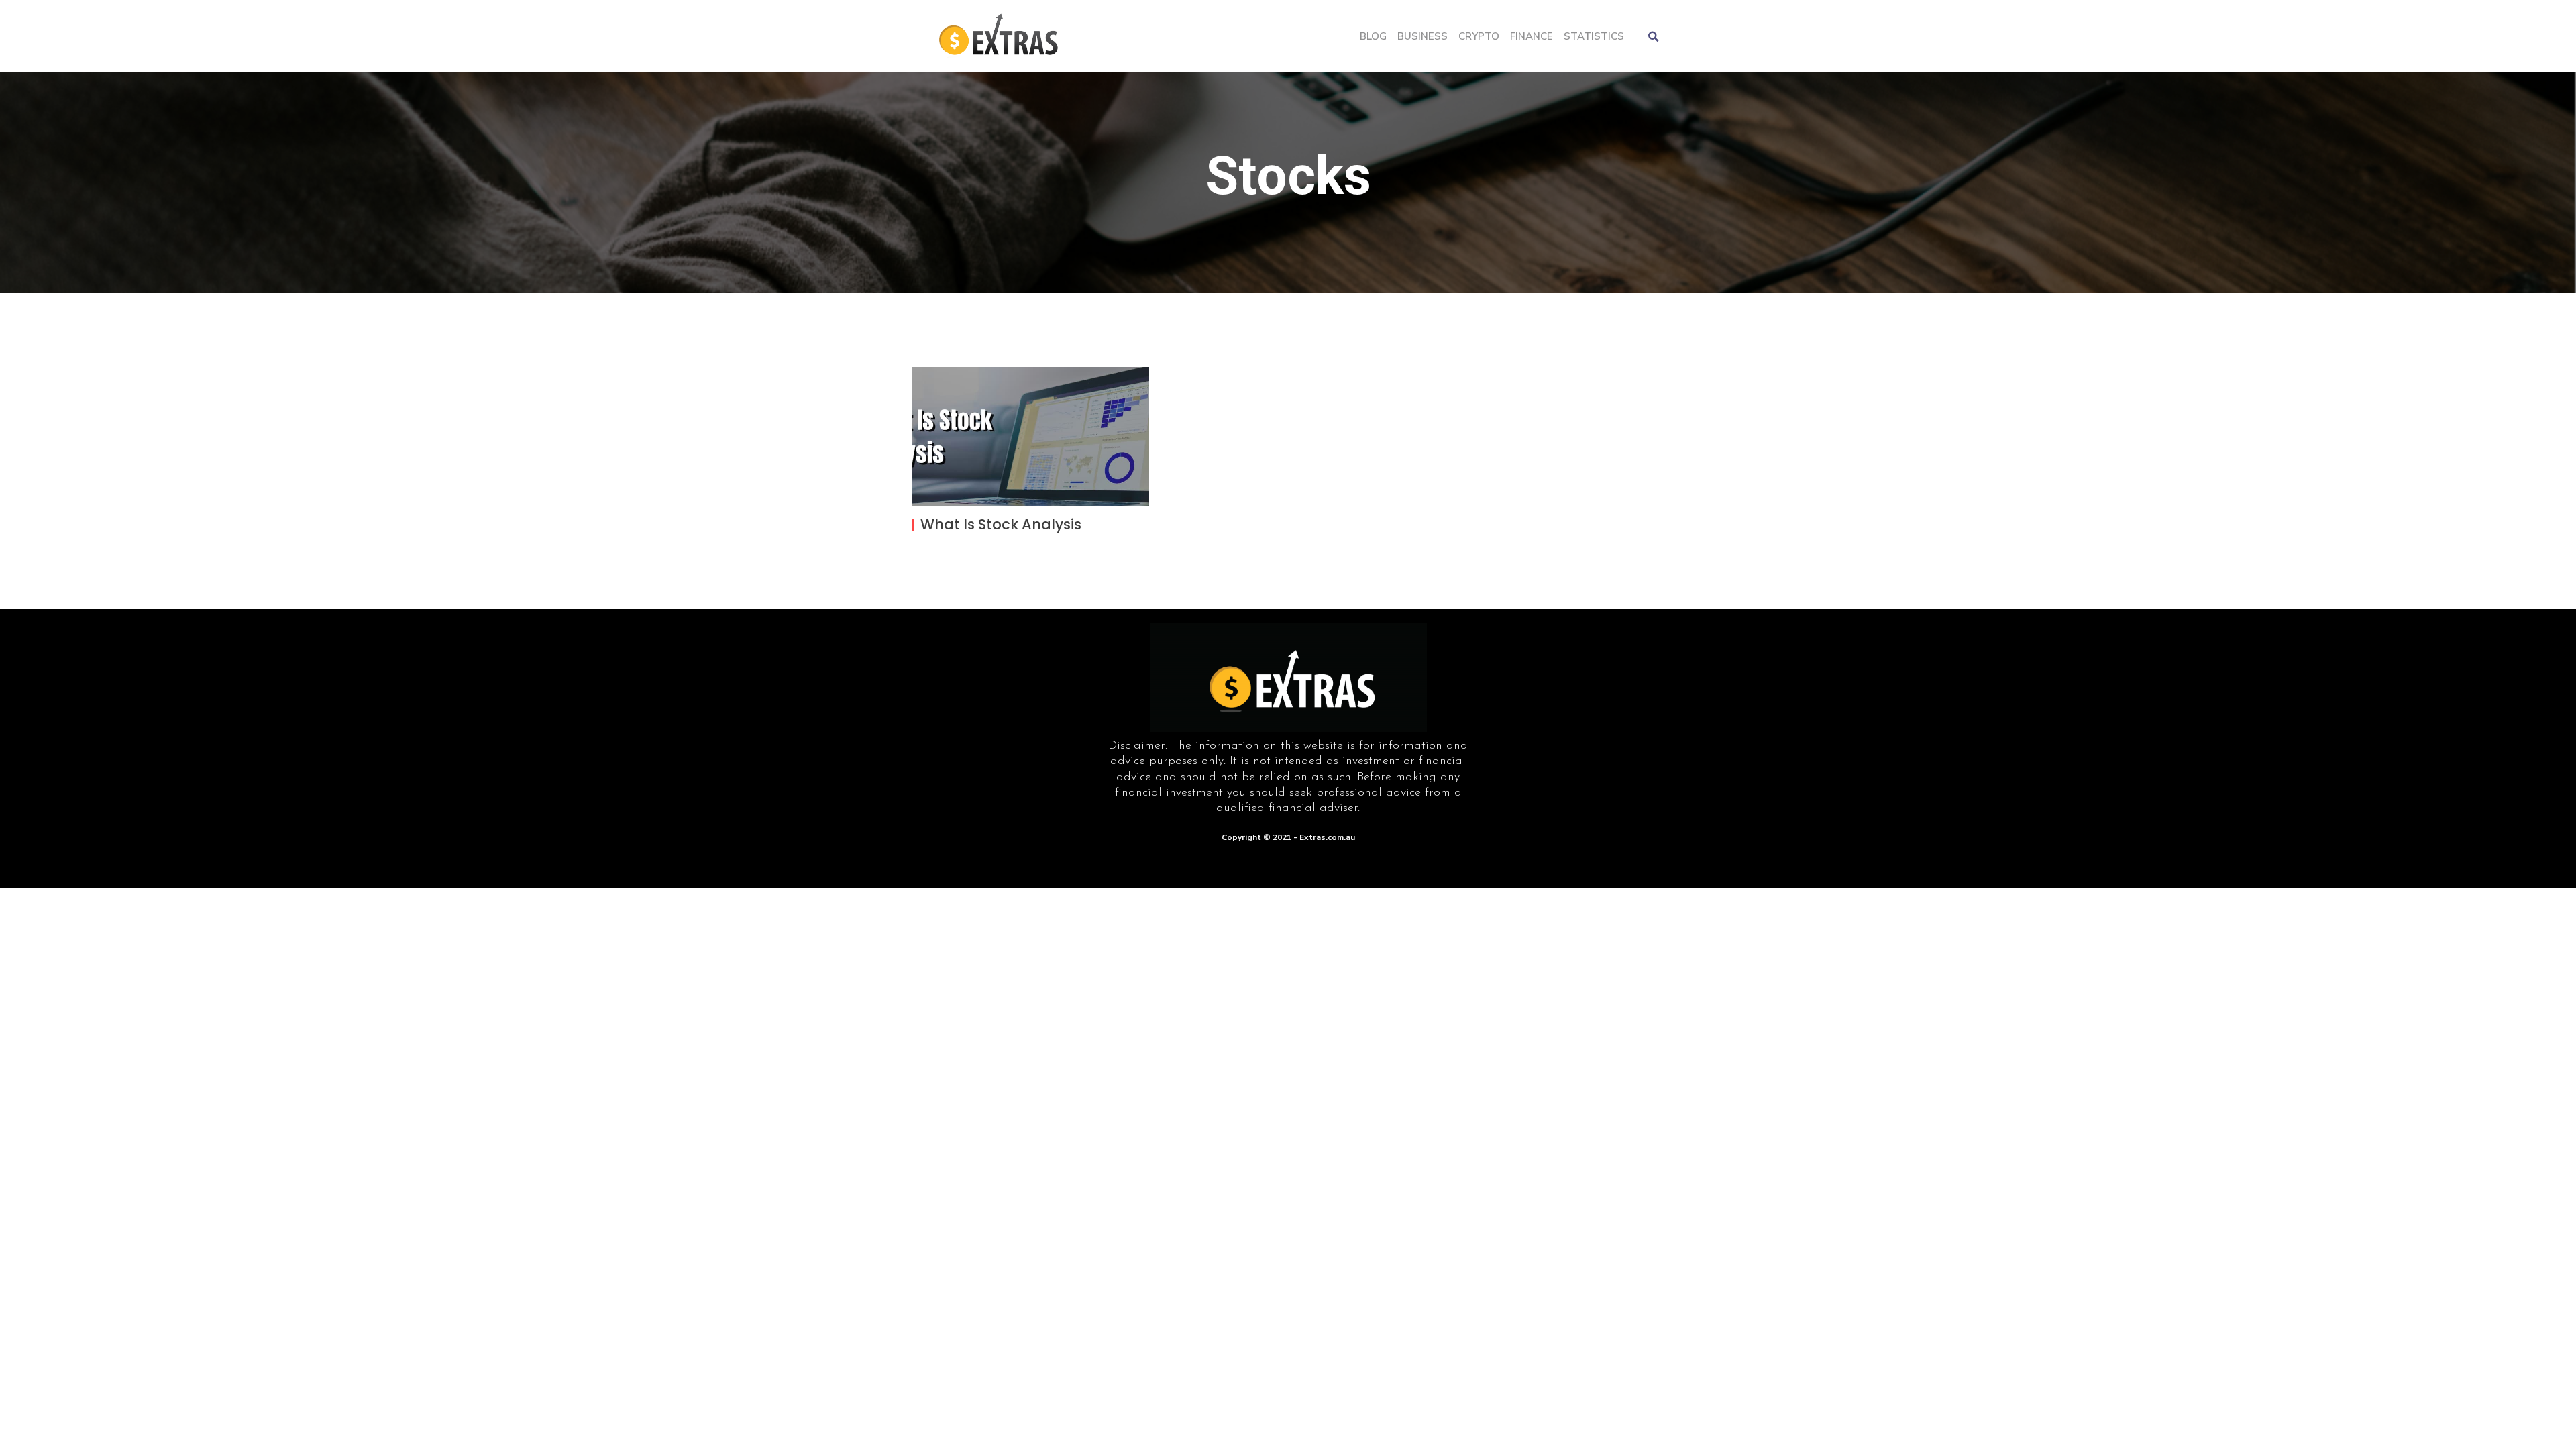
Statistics (1594, 36)
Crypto (1479, 36)
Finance (1532, 36)
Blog (1373, 36)
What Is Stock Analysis (1001, 524)
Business (1423, 36)
